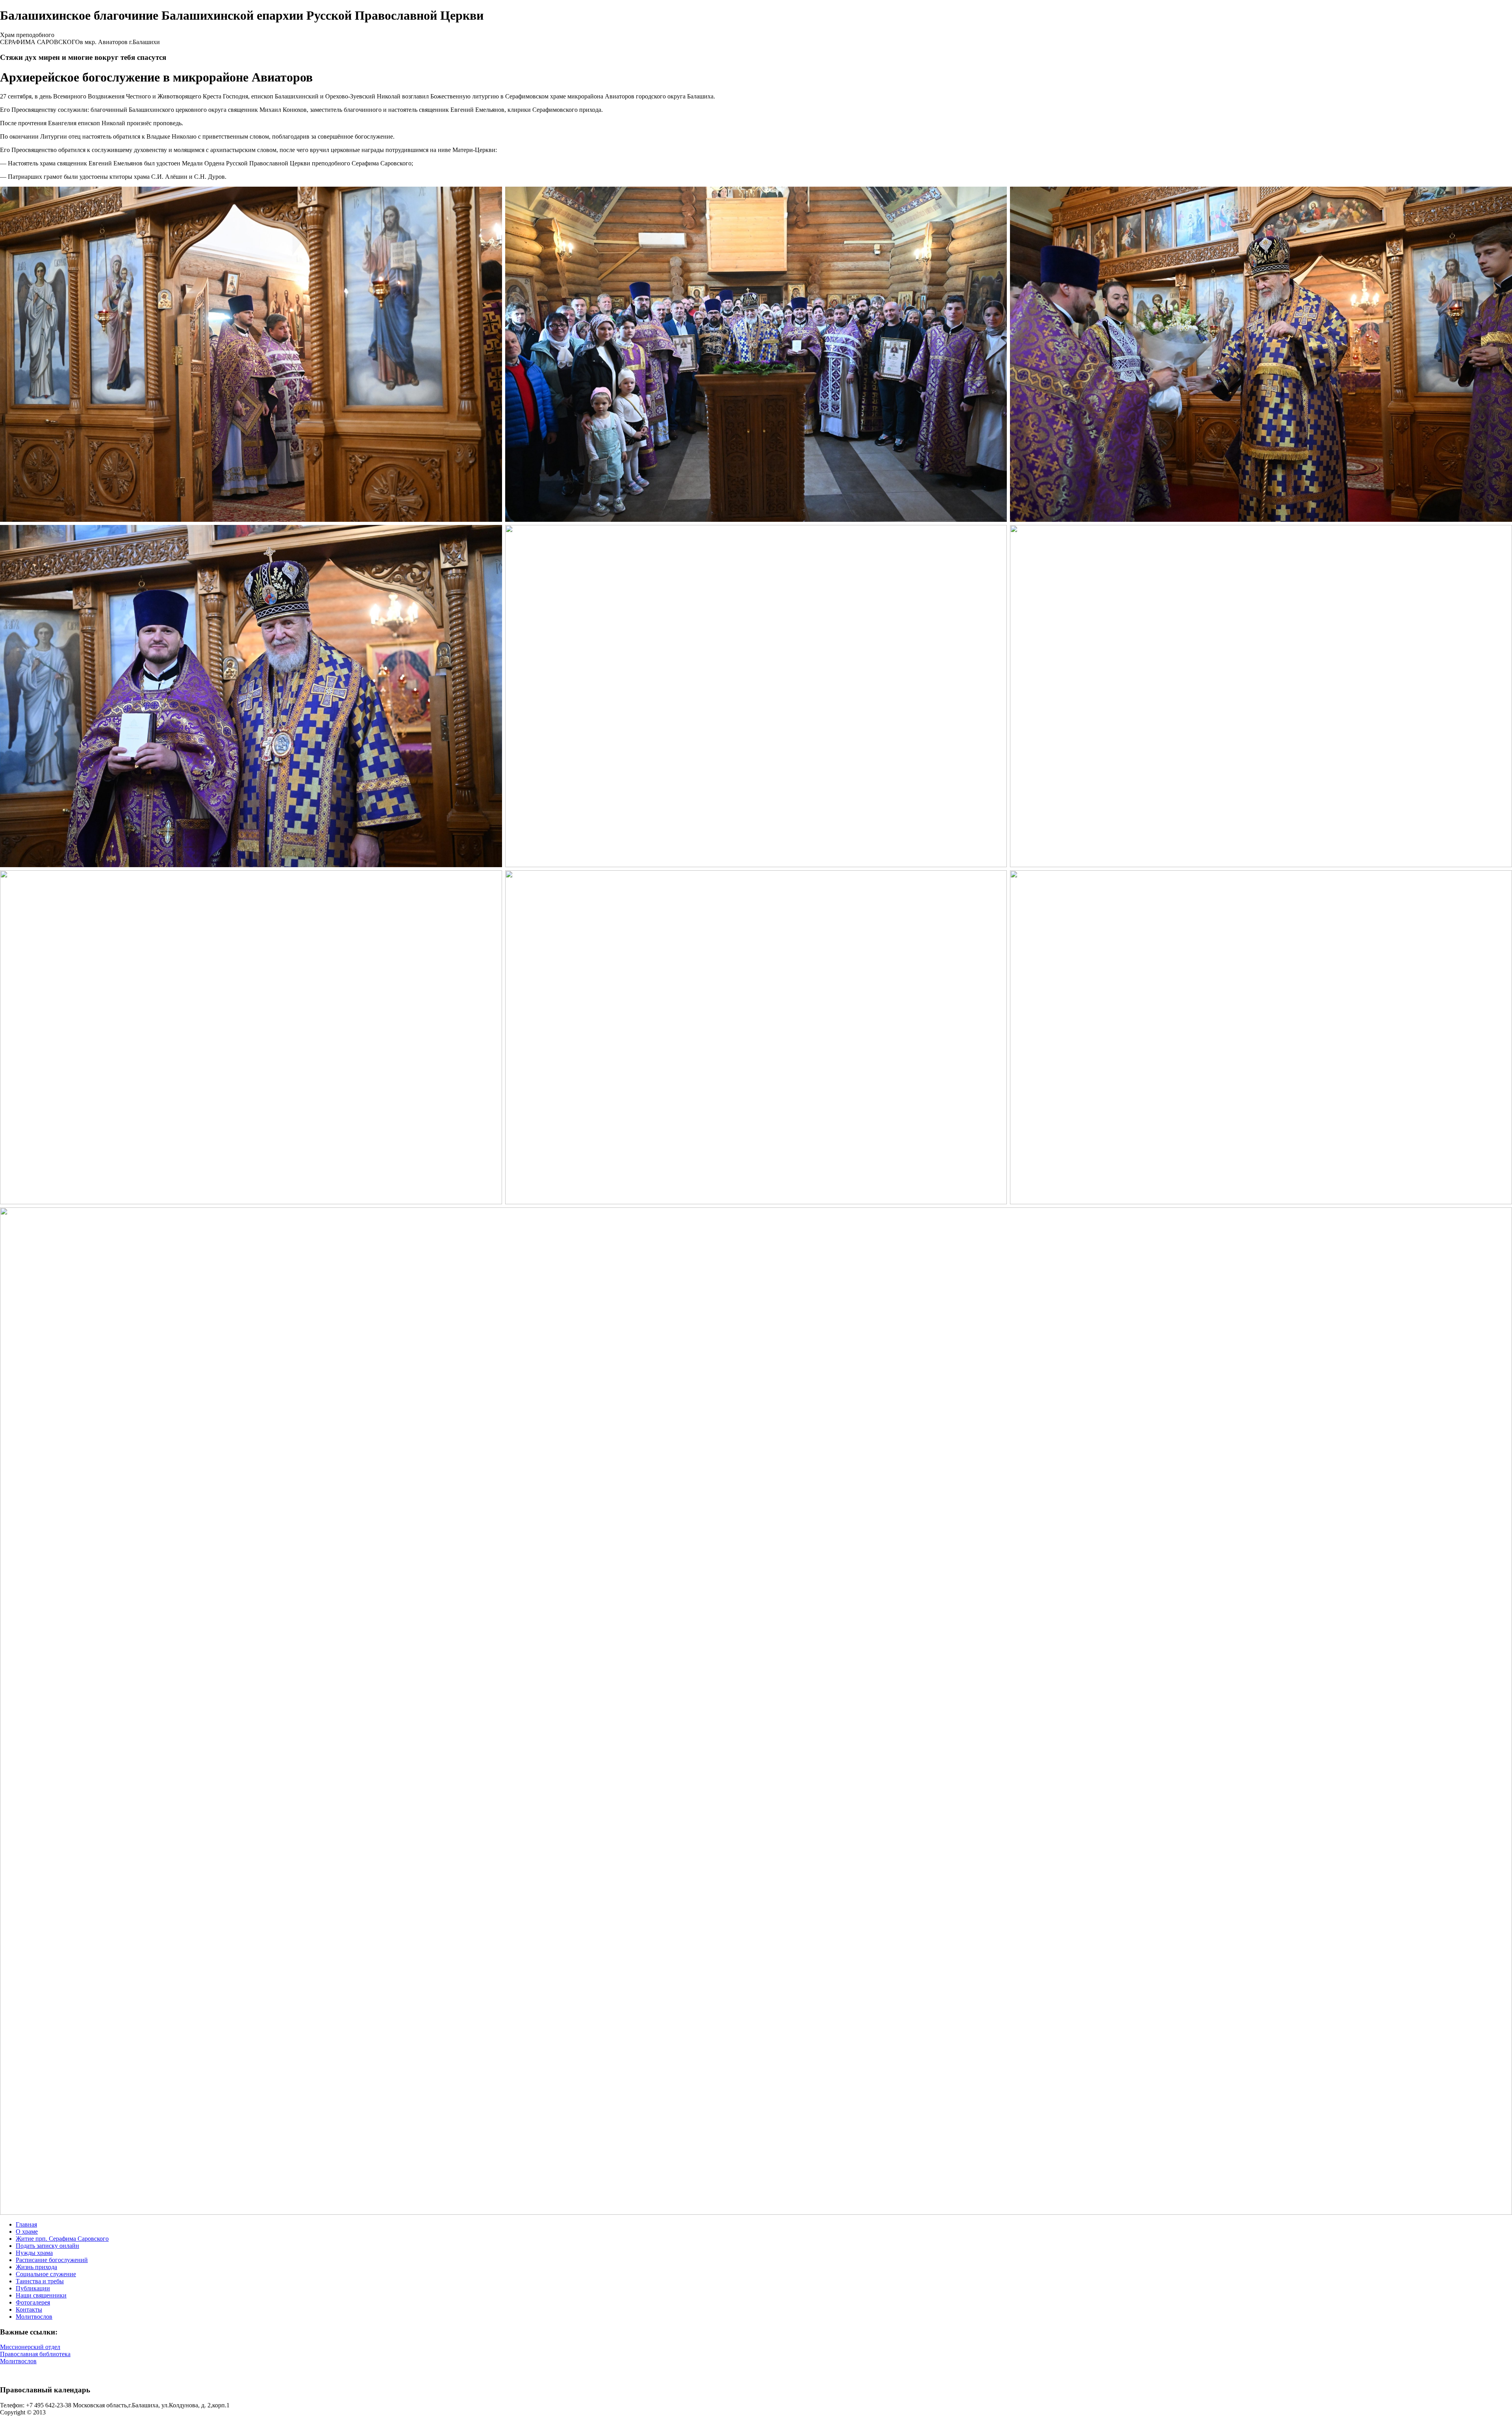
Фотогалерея (33, 2302)
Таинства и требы (40, 2281)
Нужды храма (34, 2253)
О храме (27, 2232)
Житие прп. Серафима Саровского (62, 2239)
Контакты (29, 2309)
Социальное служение (46, 2274)
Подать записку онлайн (47, 2246)
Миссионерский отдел (30, 2347)
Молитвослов (34, 2317)
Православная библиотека (35, 2354)
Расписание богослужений (52, 2260)
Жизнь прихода (36, 2267)
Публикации (33, 2288)
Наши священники (41, 2295)
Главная (26, 2224)
